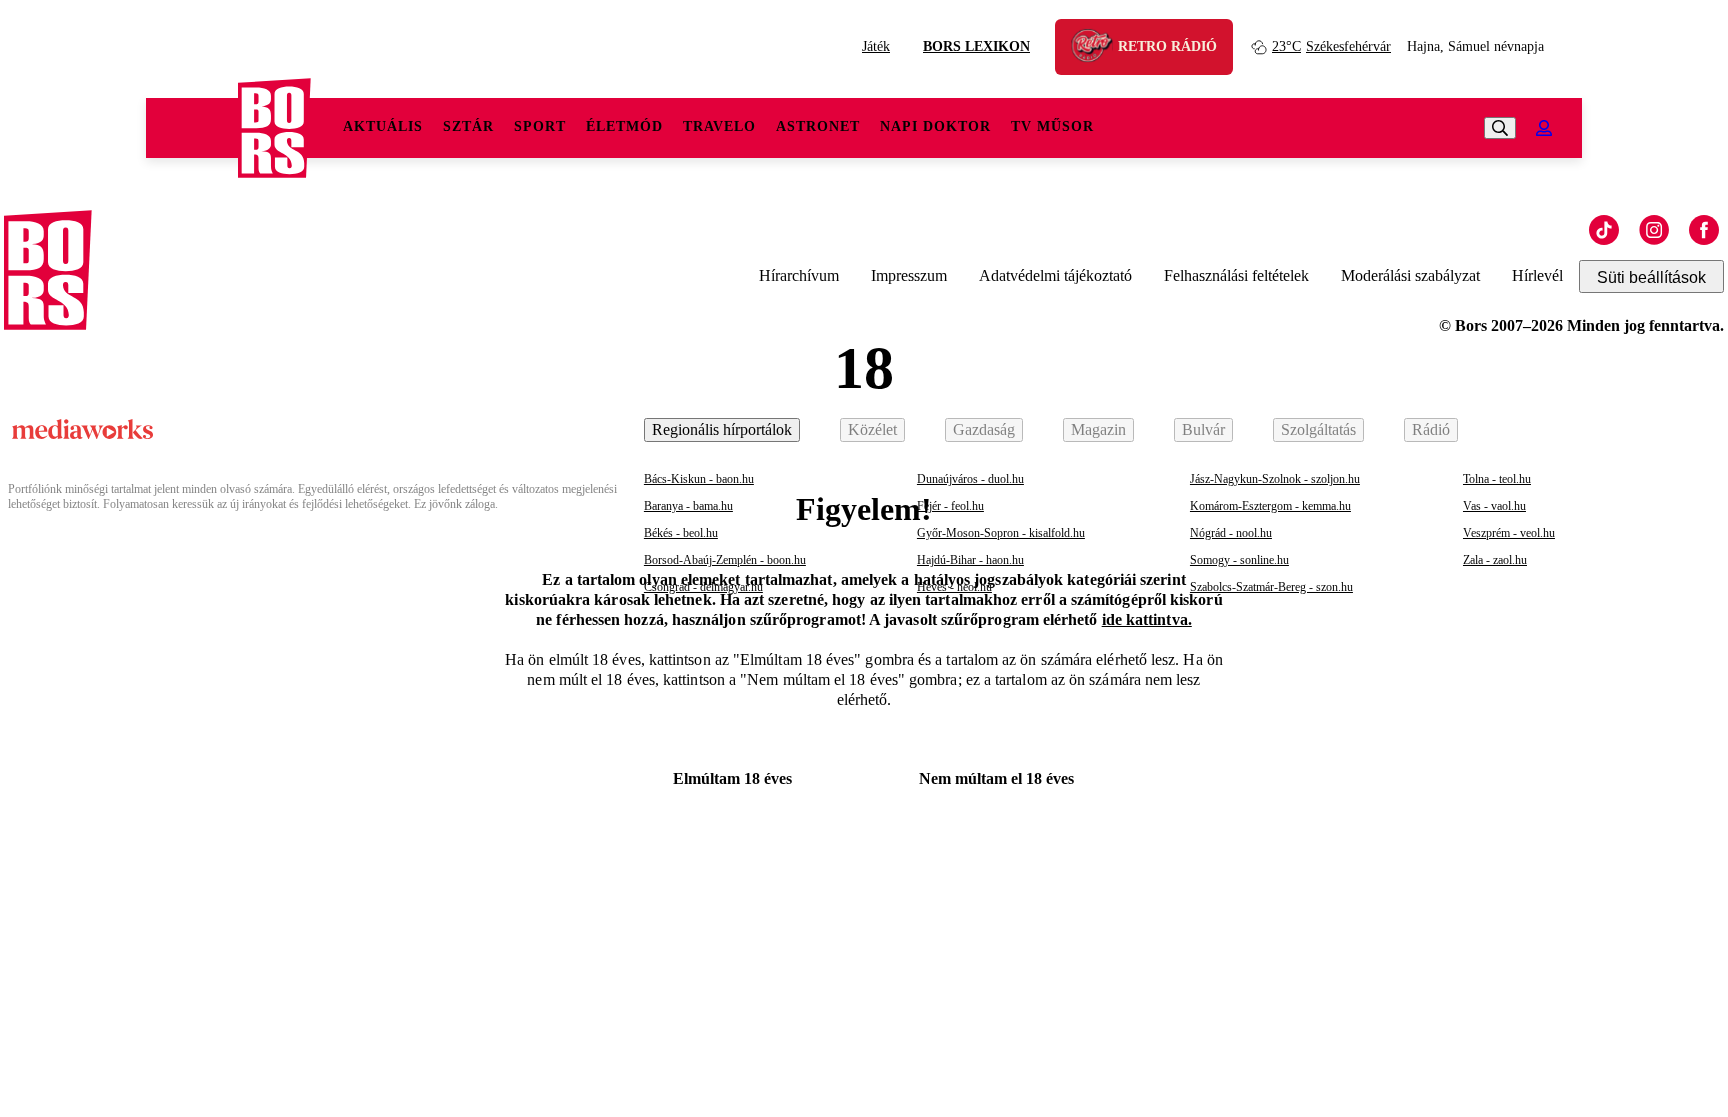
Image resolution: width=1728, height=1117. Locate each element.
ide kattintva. (1147, 619)
